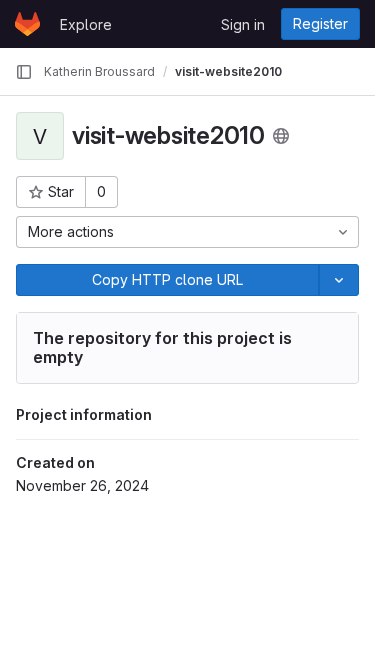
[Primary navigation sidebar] (24, 72)
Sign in (243, 24)
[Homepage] (27, 24)
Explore (86, 24)
